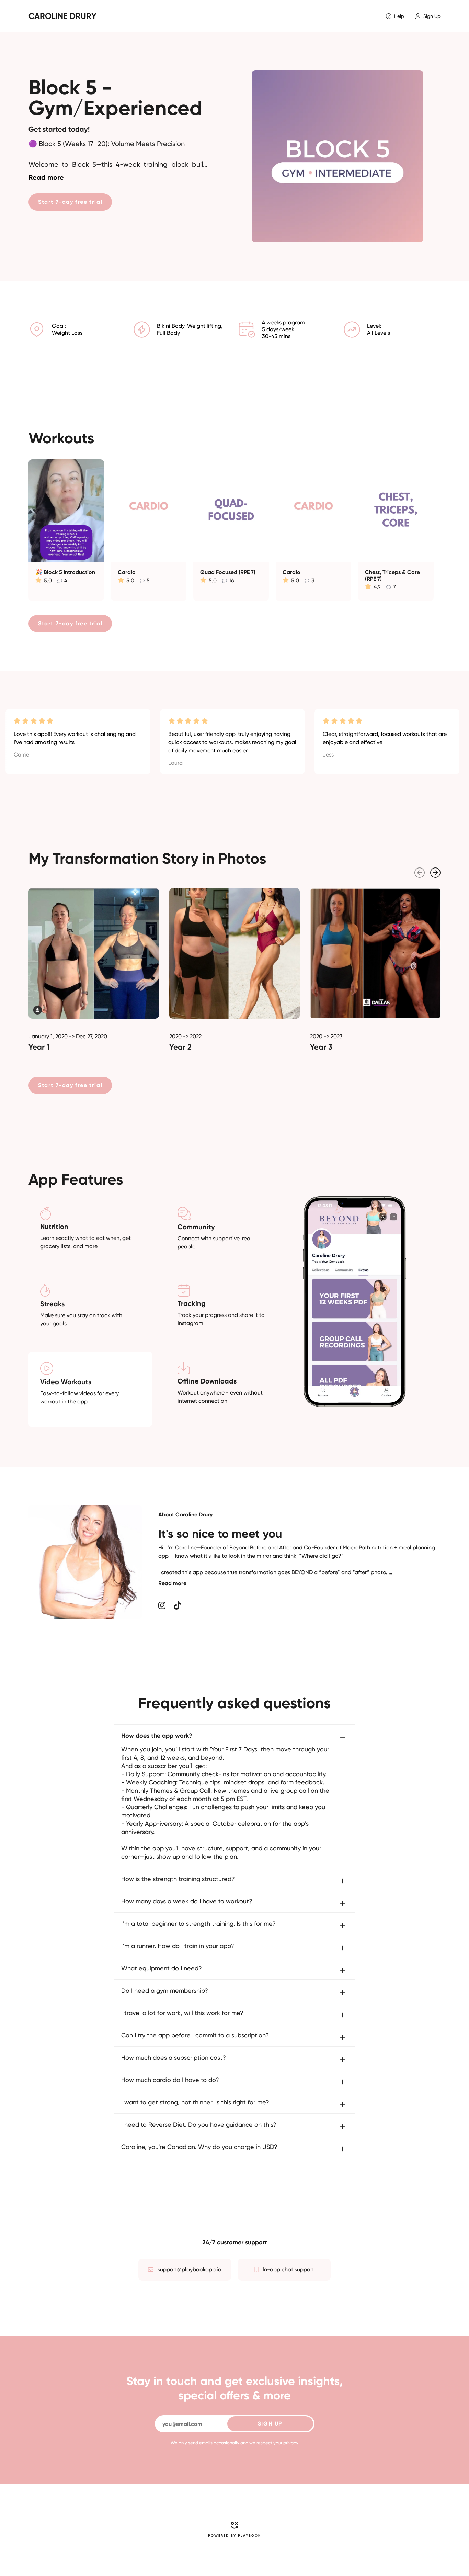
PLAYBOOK (249, 2536)
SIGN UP (270, 2424)
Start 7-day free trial (70, 202)
